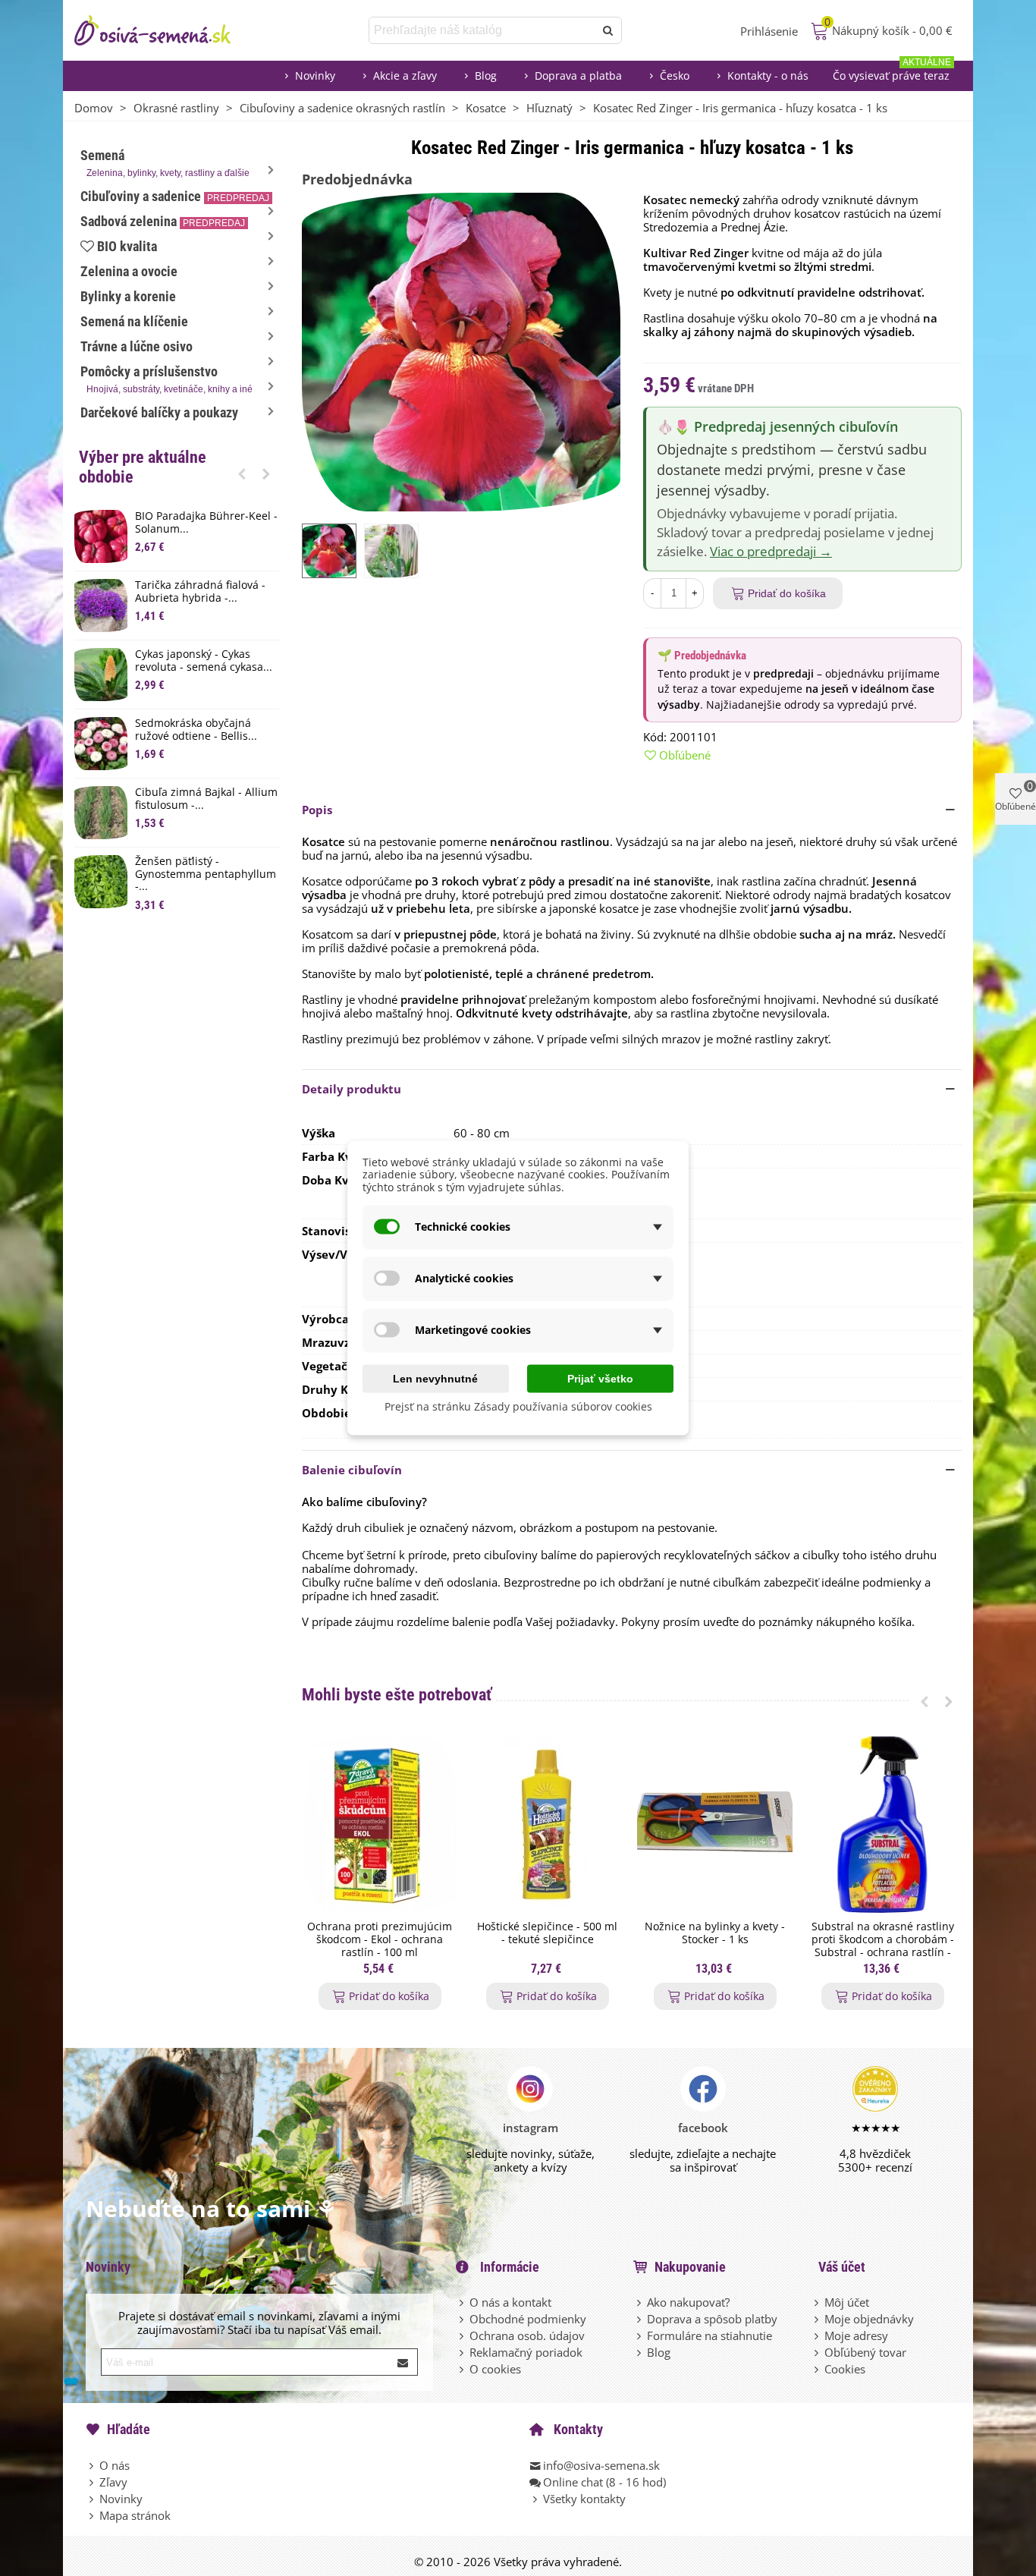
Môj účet (847, 2302)
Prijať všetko (600, 1378)
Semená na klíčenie (134, 321)
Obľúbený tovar (865, 2352)
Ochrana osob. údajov (527, 2335)
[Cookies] (818, 2369)
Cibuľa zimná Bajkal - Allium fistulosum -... (206, 799)
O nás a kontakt (510, 2302)
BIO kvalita (127, 246)
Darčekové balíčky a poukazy (159, 412)
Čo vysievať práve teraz (892, 72)
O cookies (495, 2369)
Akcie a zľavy (405, 75)
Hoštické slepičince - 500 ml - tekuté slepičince (547, 1933)
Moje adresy (856, 2335)
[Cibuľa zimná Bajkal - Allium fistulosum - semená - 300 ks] (101, 813)
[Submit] (403, 2362)
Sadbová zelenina (163, 221)
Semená (165, 163)
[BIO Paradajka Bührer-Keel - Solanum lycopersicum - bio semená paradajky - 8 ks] (101, 536)
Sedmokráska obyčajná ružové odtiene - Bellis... (196, 730)
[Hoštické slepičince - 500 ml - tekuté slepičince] (547, 1824)
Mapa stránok (135, 2515)
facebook (703, 2128)
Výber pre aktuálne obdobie (143, 467)
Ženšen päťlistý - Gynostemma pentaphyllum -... (206, 874)
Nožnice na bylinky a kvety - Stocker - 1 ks (715, 1933)
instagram (531, 2128)
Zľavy (113, 2482)
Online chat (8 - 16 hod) (604, 2482)
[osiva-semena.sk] (165, 30)
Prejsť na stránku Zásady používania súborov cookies (518, 1406)
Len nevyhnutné (435, 1378)
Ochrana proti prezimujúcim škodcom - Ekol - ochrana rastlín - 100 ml (380, 1939)
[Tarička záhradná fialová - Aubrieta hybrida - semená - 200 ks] (101, 605)
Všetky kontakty (584, 2499)
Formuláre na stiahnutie (710, 2335)
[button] (242, 473)
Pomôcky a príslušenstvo (166, 379)
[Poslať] (608, 30)
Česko (675, 75)
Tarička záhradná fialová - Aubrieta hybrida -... (200, 592)
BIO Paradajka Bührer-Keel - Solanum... (206, 523)
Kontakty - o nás (768, 75)
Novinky (315, 75)
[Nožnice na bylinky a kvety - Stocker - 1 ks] (715, 1824)
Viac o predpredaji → (771, 551)
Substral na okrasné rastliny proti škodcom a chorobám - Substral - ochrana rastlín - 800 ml (883, 1946)
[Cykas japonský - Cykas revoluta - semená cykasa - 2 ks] (101, 675)
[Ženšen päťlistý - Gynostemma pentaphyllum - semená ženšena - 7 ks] (101, 882)
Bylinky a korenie (128, 296)
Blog (486, 75)
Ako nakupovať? (688, 2302)
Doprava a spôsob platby (712, 2319)
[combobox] (483, 30)
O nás (115, 2465)
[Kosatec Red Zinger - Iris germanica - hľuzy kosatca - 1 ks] (461, 351)
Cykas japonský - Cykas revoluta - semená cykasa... (204, 661)
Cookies (845, 2369)
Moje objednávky (869, 2319)
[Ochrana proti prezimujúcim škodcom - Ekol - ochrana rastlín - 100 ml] (380, 1824)
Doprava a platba (578, 75)
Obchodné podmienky (528, 2319)
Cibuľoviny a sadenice (175, 196)
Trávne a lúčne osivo (137, 346)
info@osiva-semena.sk (601, 2465)
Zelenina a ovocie (129, 271)
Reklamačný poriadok (526, 2352)
